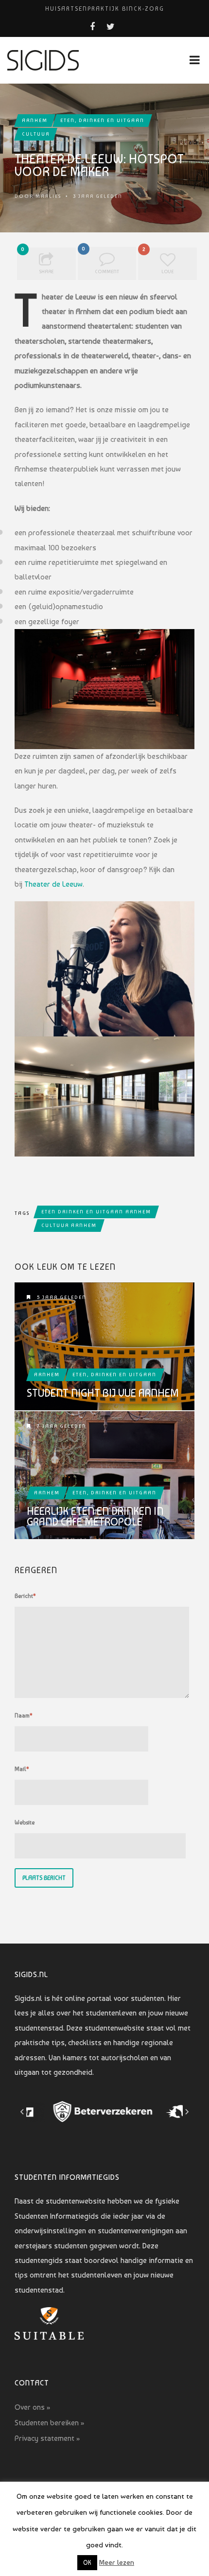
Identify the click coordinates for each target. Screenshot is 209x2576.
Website (25, 1822)
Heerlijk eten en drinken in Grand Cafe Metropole (95, 1516)
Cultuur (36, 134)
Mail (22, 1769)
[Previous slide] (22, 2112)
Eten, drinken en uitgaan (102, 120)
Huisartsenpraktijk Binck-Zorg (105, 9)
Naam (24, 1716)
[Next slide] (187, 2112)
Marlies (48, 196)
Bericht (25, 1596)
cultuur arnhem (69, 1225)
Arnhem (35, 120)
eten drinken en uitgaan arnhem (96, 1212)
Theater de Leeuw (53, 884)
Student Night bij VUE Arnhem (103, 1393)
